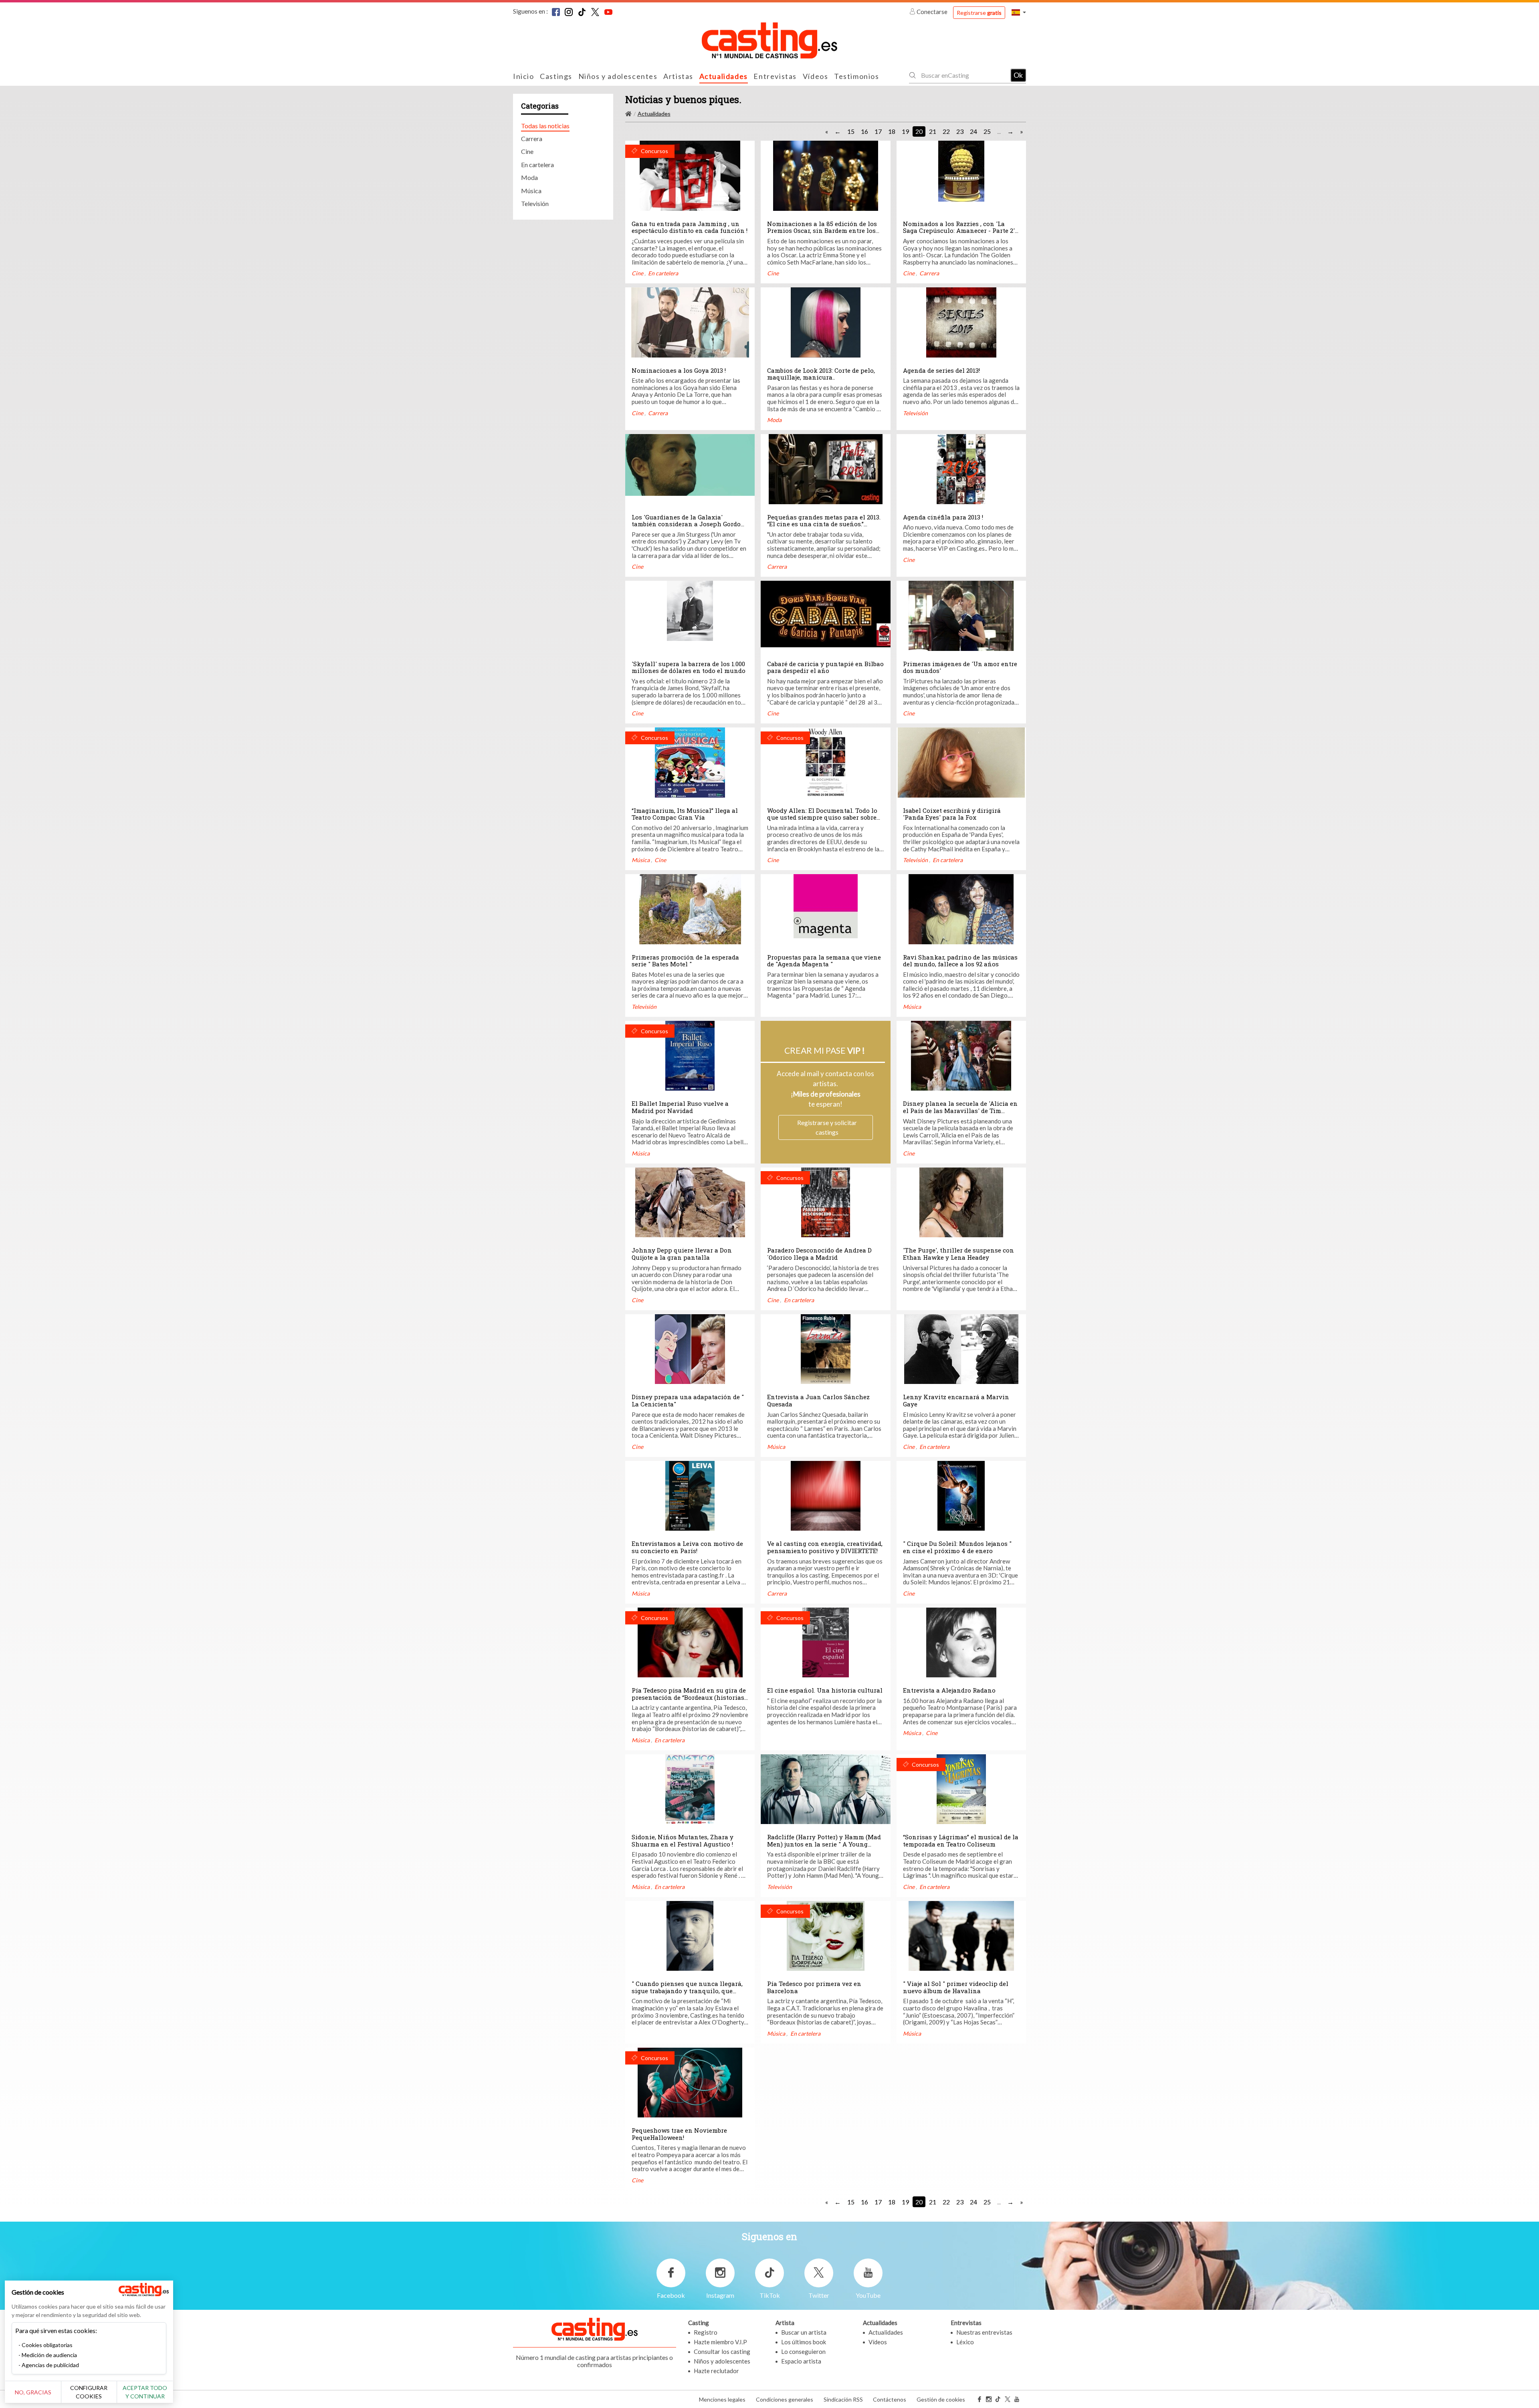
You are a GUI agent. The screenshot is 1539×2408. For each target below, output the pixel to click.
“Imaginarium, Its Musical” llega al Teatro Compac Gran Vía (685, 814)
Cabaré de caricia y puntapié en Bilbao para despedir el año (825, 667)
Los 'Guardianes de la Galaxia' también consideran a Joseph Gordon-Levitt (690, 524)
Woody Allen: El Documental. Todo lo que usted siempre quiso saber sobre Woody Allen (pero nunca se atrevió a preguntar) (824, 821)
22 (946, 131)
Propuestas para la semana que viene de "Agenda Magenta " (824, 961)
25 (987, 131)
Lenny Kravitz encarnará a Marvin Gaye (956, 1400)
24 (973, 131)
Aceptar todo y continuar (145, 2392)
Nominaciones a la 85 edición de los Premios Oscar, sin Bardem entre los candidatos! (822, 231)
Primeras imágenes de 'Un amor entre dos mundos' (960, 667)
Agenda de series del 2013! (941, 370)
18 (892, 131)
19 (905, 131)
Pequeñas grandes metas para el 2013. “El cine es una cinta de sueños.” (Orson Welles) (824, 524)
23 (960, 131)
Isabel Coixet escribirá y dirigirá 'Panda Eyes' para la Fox (952, 814)
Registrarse (979, 13)
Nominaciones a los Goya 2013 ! (679, 370)
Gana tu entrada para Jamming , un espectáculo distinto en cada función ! (690, 227)
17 (878, 131)
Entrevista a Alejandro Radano (949, 1690)
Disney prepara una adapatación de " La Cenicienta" (688, 1400)
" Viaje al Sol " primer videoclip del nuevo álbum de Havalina (956, 1987)
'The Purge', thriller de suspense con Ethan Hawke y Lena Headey (958, 1254)
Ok (1018, 75)
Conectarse (932, 12)
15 (851, 131)
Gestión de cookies (941, 2399)
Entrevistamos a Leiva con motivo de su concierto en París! (687, 1547)
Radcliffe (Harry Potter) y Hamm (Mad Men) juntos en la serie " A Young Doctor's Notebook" (824, 1844)
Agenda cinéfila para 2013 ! (943, 517)
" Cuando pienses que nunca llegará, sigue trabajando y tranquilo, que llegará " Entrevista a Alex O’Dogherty (689, 1991)
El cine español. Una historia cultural (825, 1690)
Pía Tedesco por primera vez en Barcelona (814, 1987)
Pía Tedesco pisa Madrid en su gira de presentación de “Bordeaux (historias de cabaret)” (689, 1697)
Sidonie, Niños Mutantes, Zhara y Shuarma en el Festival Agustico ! (683, 1840)
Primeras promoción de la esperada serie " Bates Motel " (685, 961)
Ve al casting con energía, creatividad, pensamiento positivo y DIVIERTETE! (825, 1547)
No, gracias (33, 2392)
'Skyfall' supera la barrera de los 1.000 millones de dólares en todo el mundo (689, 667)
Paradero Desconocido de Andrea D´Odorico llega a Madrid (819, 1254)
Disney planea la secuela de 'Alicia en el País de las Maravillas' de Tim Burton (960, 1110)
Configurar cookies (89, 2392)
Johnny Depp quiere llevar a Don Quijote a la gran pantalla (682, 1254)
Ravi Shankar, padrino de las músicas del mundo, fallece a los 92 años (960, 961)
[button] (1019, 12)
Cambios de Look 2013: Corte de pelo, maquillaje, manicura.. (821, 374)
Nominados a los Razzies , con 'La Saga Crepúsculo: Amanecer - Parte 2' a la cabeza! (959, 231)
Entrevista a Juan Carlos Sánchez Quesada (818, 1400)
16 (864, 131)
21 (933, 131)
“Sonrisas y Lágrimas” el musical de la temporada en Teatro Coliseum (961, 1840)
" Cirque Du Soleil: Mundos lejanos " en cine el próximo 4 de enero (957, 1547)
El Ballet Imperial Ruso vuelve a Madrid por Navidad (680, 1107)
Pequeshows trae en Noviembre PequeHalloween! (679, 2134)
